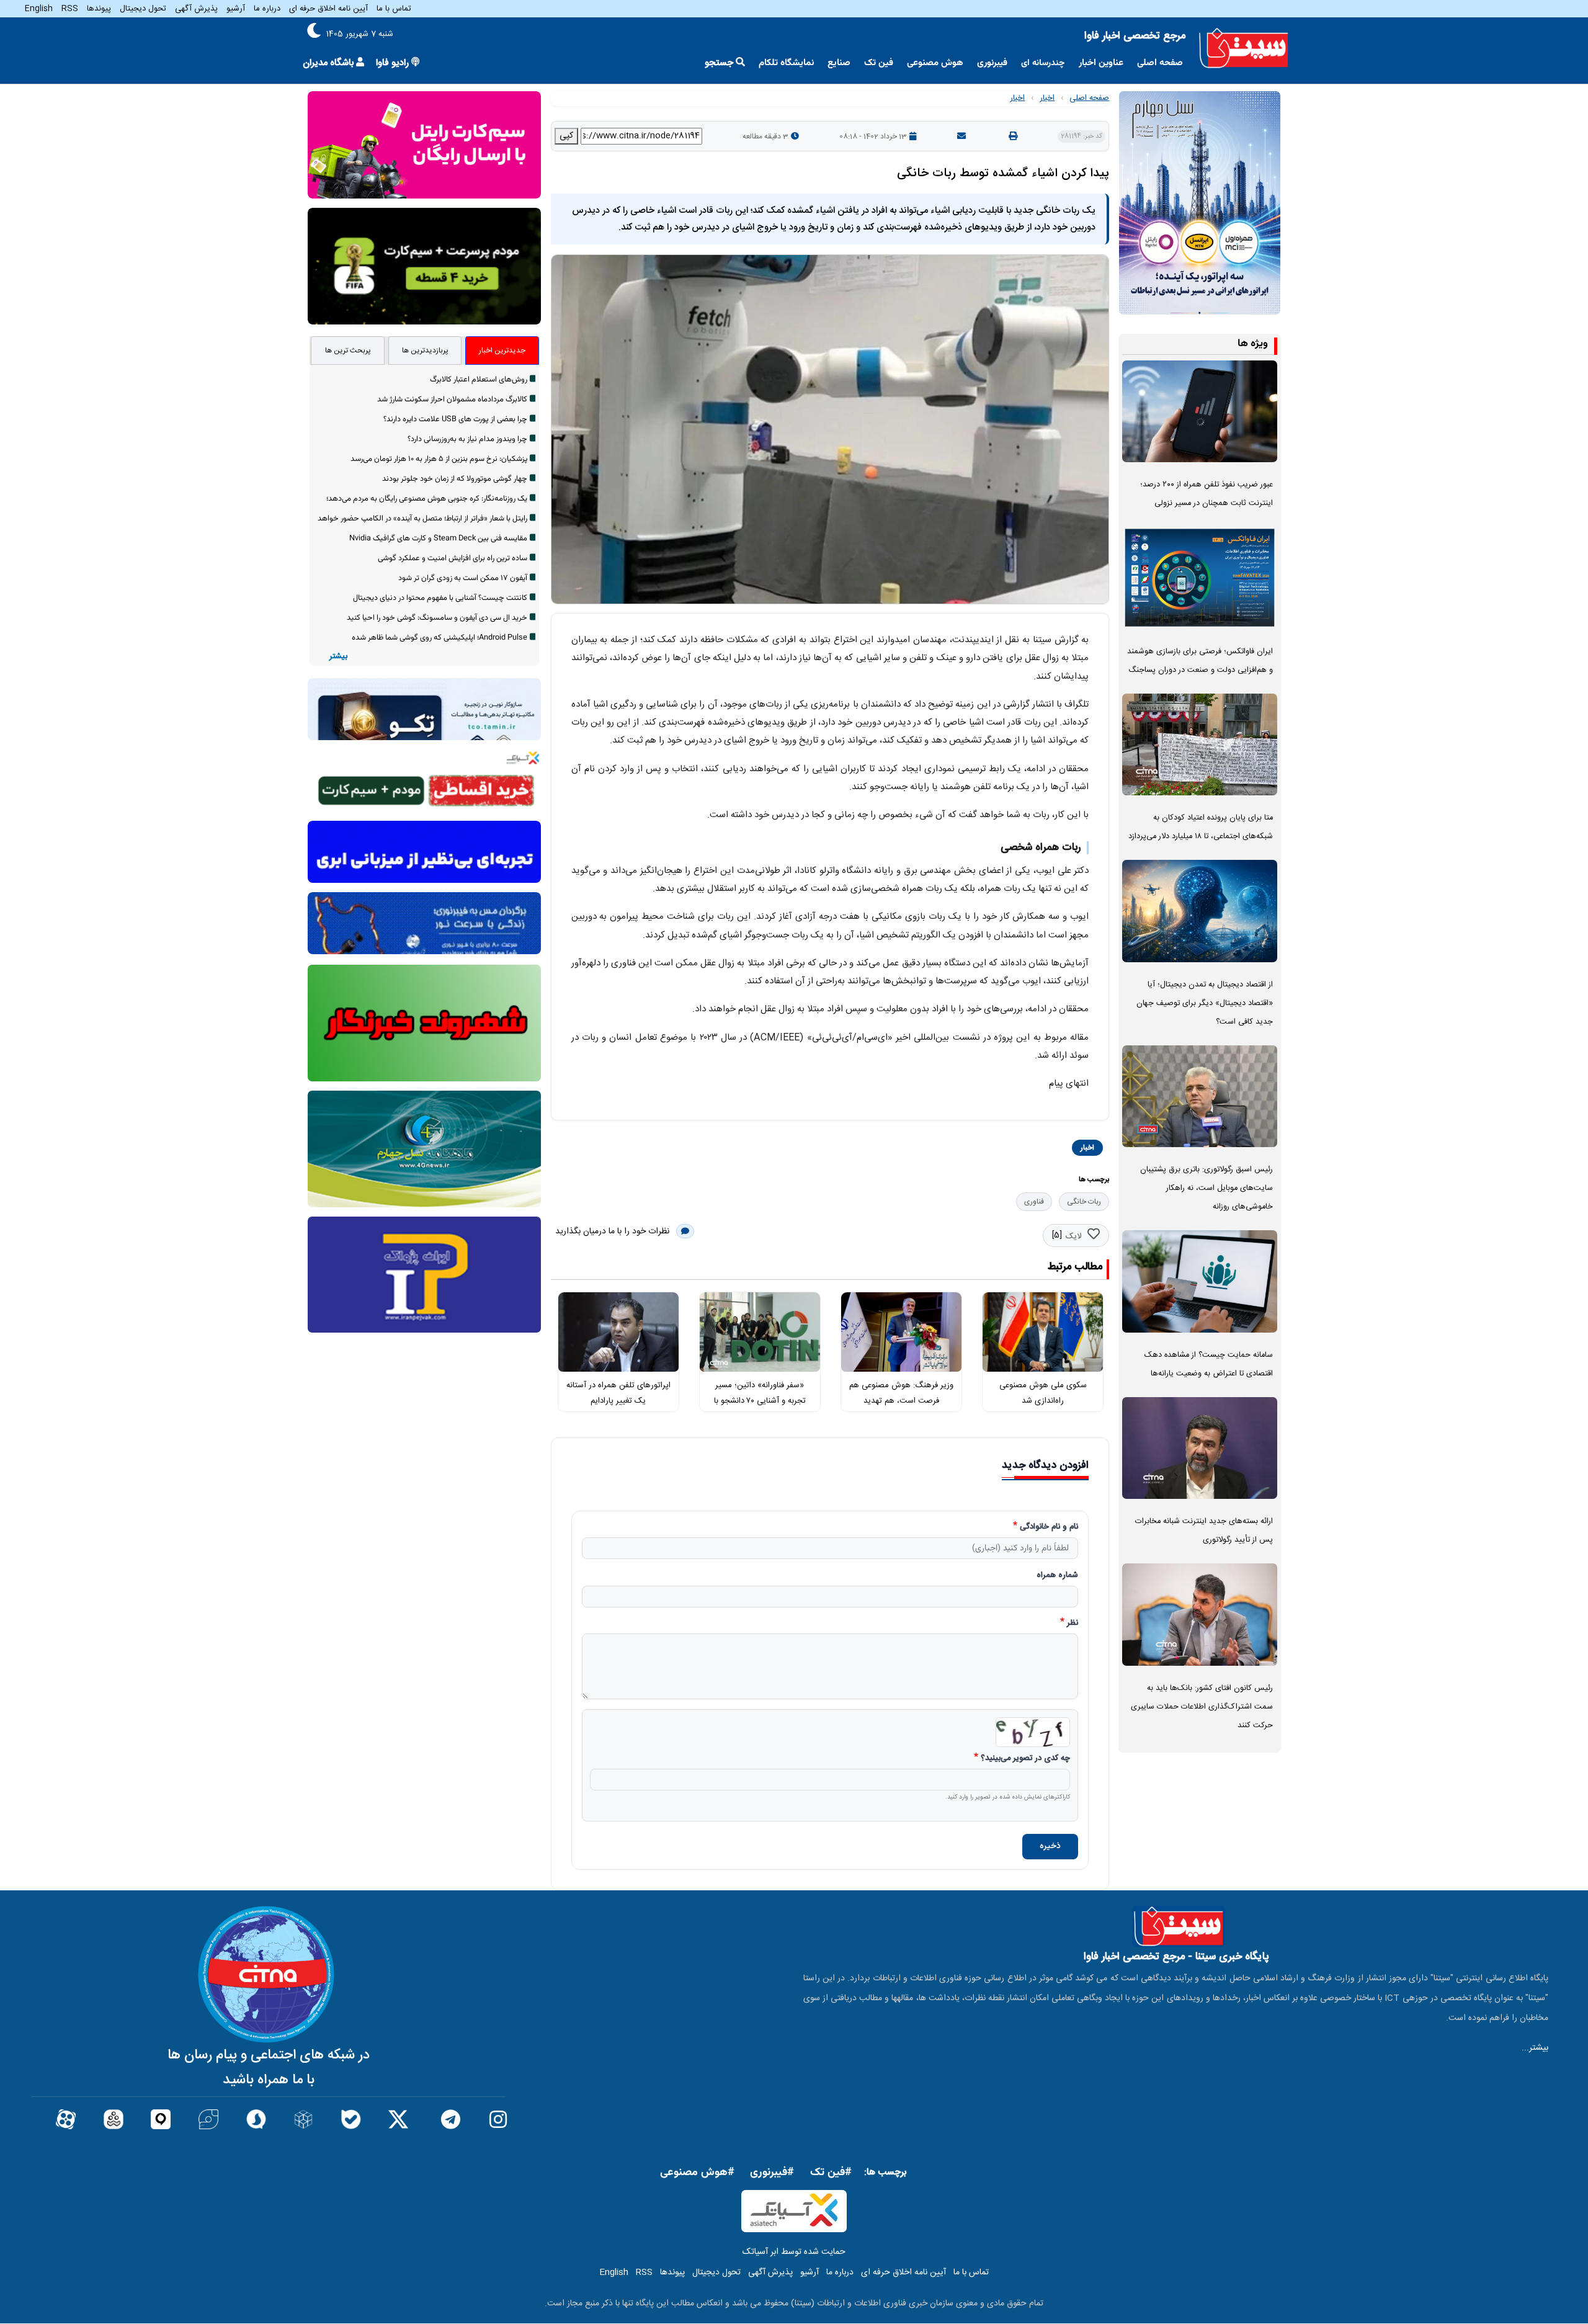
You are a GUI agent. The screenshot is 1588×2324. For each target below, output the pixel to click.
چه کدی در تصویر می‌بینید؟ (1025, 1759)
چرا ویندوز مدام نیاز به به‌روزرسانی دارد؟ (467, 439)
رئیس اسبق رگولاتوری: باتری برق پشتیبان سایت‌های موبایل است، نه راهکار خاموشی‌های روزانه (1207, 1188)
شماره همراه (1057, 1576)
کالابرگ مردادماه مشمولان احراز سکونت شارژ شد (452, 400)
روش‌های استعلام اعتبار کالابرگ (479, 380)
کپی (566, 136)
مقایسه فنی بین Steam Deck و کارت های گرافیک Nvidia (438, 539)
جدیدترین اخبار (502, 351)
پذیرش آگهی (196, 9)
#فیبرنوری (772, 2173)
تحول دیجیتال (143, 9)
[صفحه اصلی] (1244, 48)
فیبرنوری (992, 63)
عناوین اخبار (1101, 63)
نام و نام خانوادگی (1049, 1527)
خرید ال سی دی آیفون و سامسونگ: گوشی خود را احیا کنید (437, 618)
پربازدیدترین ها (425, 351)
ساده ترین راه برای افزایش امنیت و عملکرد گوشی (453, 558)
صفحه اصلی (1160, 63)
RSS (70, 9)
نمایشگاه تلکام (786, 63)
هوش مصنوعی (935, 63)
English (39, 9)
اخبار (1047, 98)
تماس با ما (394, 9)
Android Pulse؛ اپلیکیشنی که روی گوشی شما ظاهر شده (439, 638)
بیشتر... (1535, 2048)
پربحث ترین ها (348, 351)
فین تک (879, 63)
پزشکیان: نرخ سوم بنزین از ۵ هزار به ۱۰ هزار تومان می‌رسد (439, 459)
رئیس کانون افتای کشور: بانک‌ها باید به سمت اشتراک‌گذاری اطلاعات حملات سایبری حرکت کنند (1202, 1707)
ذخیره (1050, 1846)
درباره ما (267, 9)
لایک (1073, 1236)
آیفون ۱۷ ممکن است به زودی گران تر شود (463, 578)
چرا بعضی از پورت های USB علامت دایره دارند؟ (455, 419)
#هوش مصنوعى (697, 2173)
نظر (1073, 1624)
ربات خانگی (1084, 1202)
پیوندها (99, 9)
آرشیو (236, 9)
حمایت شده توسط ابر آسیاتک (794, 2252)
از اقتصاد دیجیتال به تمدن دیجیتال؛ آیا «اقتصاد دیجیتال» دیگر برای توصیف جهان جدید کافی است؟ (1205, 1003)
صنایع (839, 63)
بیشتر (338, 657)
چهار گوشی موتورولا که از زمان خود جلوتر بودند (455, 479)
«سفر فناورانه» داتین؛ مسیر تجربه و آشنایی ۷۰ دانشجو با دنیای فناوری (760, 1401)
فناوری (1034, 1202)
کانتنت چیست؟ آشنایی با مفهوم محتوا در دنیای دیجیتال (440, 598)
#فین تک (831, 2173)
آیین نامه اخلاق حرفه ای (328, 9)
